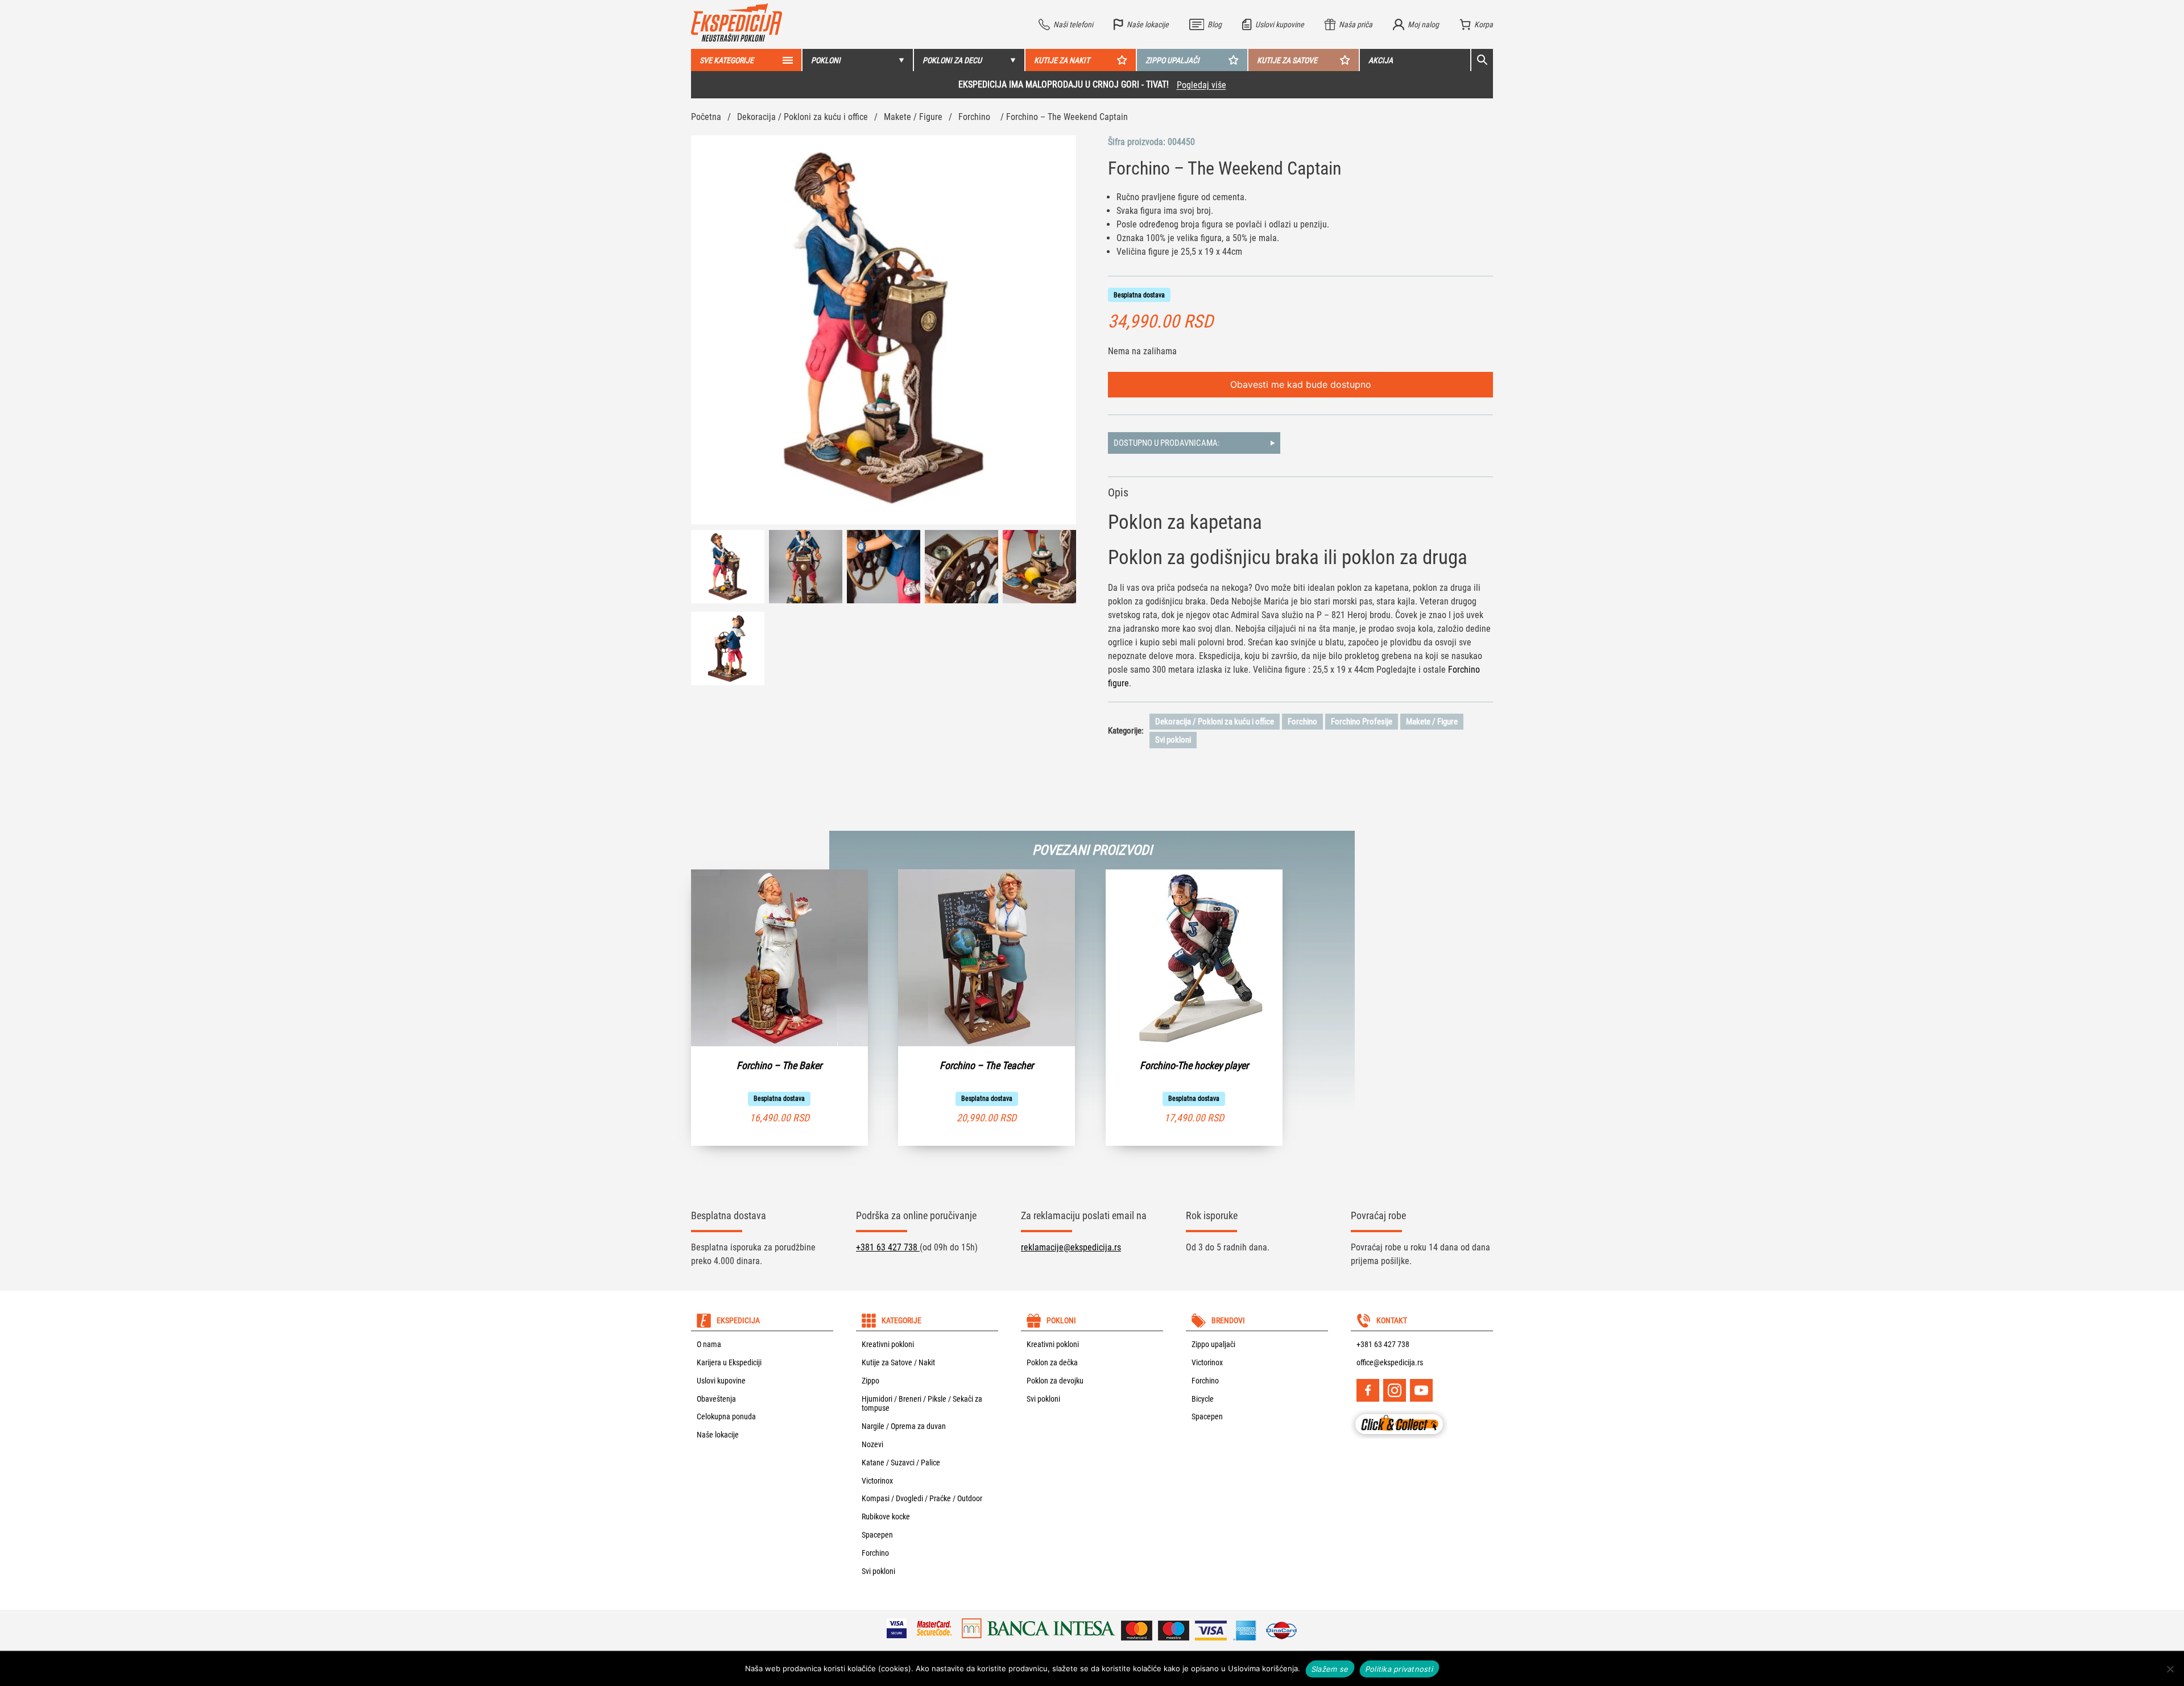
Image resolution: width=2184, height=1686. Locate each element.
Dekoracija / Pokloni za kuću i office (803, 117)
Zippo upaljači (1172, 60)
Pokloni (826, 60)
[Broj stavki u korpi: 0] (1476, 24)
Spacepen (877, 1535)
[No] (2170, 1669)
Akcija (1381, 60)
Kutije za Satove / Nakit (898, 1362)
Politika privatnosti (1399, 1668)
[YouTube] (1421, 1390)
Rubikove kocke (886, 1517)
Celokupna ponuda (726, 1416)
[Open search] (1482, 60)
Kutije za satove (1287, 60)
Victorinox (877, 1481)
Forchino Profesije (1362, 722)
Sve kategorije (727, 60)
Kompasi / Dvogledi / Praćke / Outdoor (922, 1498)
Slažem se (1330, 1668)
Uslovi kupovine (721, 1381)
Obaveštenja (716, 1399)
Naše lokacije (718, 1435)
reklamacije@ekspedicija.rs (1071, 1247)
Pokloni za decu (952, 60)
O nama (709, 1344)
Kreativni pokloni (888, 1344)
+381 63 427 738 (888, 1247)
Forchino (974, 117)
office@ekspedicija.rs (1390, 1362)
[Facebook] (1368, 1390)
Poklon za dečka (1052, 1362)
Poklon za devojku (1055, 1381)
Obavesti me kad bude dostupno (1301, 384)
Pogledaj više (1201, 85)
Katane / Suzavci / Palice (901, 1463)
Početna (706, 117)
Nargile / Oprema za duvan (904, 1426)
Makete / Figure (913, 117)
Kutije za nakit (1062, 60)
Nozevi (872, 1444)
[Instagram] (1395, 1390)
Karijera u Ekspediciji (729, 1362)
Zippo (870, 1381)
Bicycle (1203, 1399)
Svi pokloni (1173, 740)
